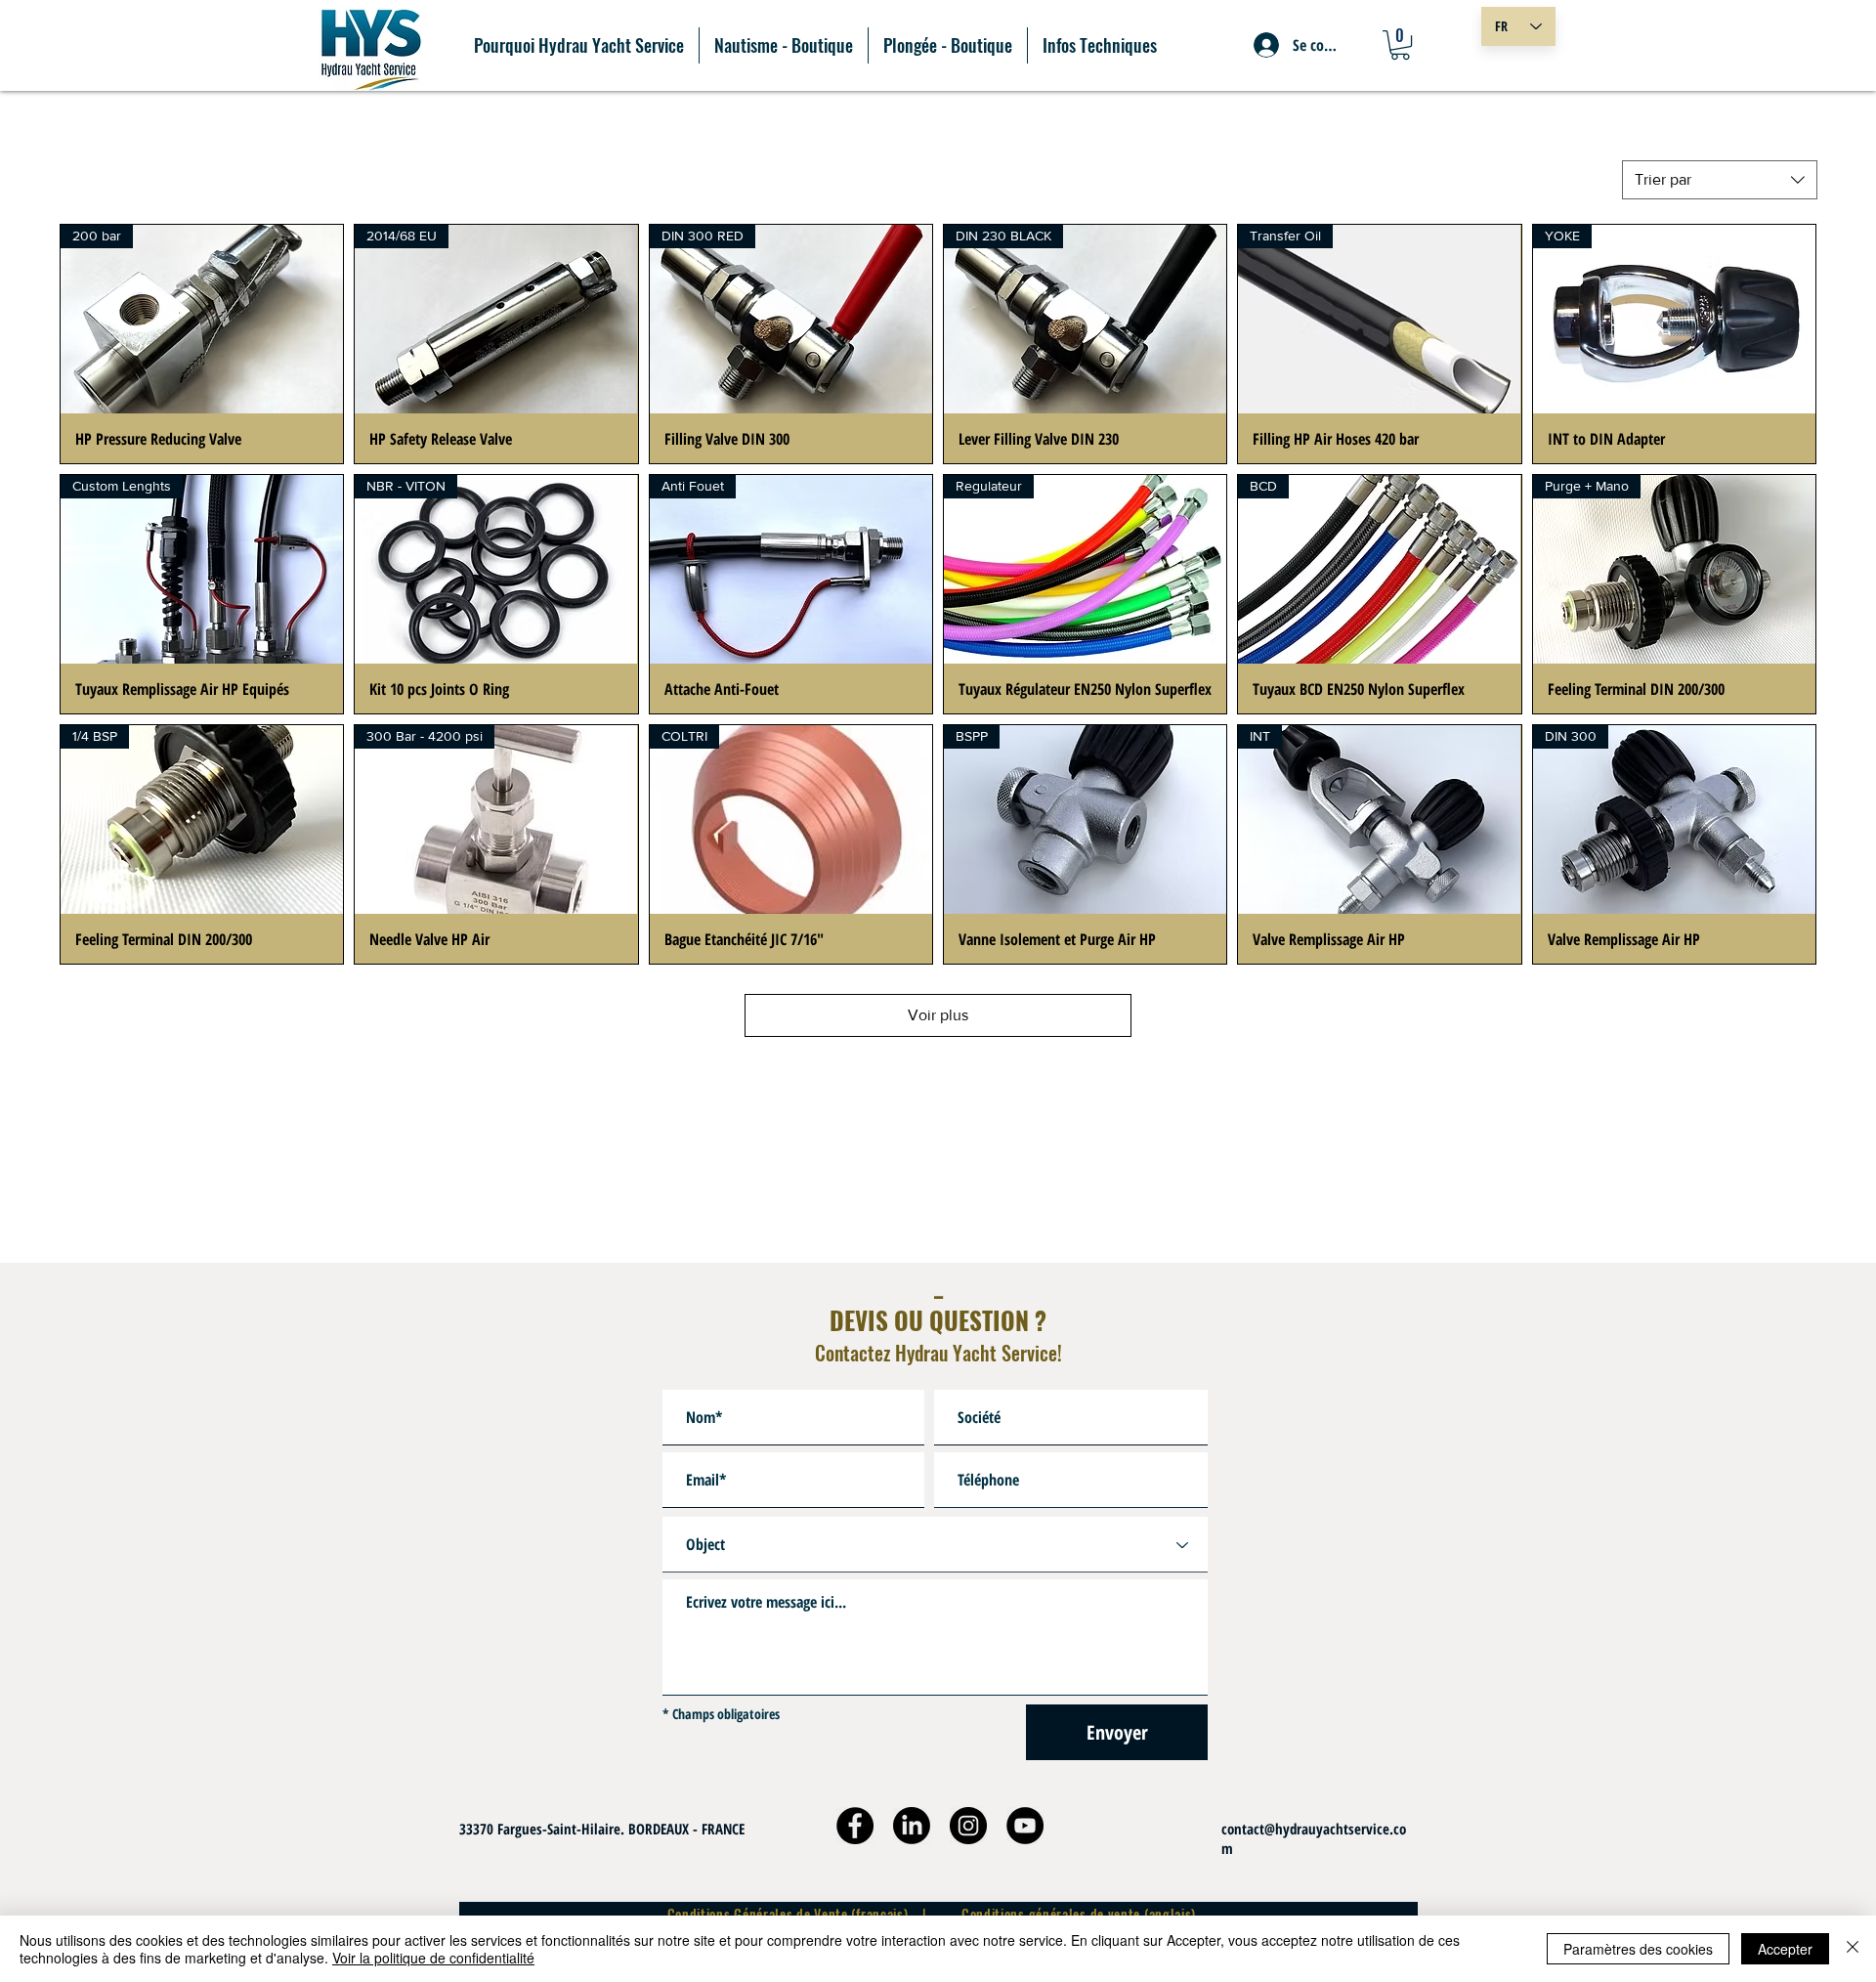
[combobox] (1720, 180)
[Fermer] (1853, 1949)
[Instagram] (968, 1826)
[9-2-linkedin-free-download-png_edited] (912, 1826)
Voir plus (938, 1015)
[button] (1400, 45)
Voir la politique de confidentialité (433, 1958)
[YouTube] (1025, 1826)
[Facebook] (855, 1826)
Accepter (1785, 1949)
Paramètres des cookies (1638, 1949)
